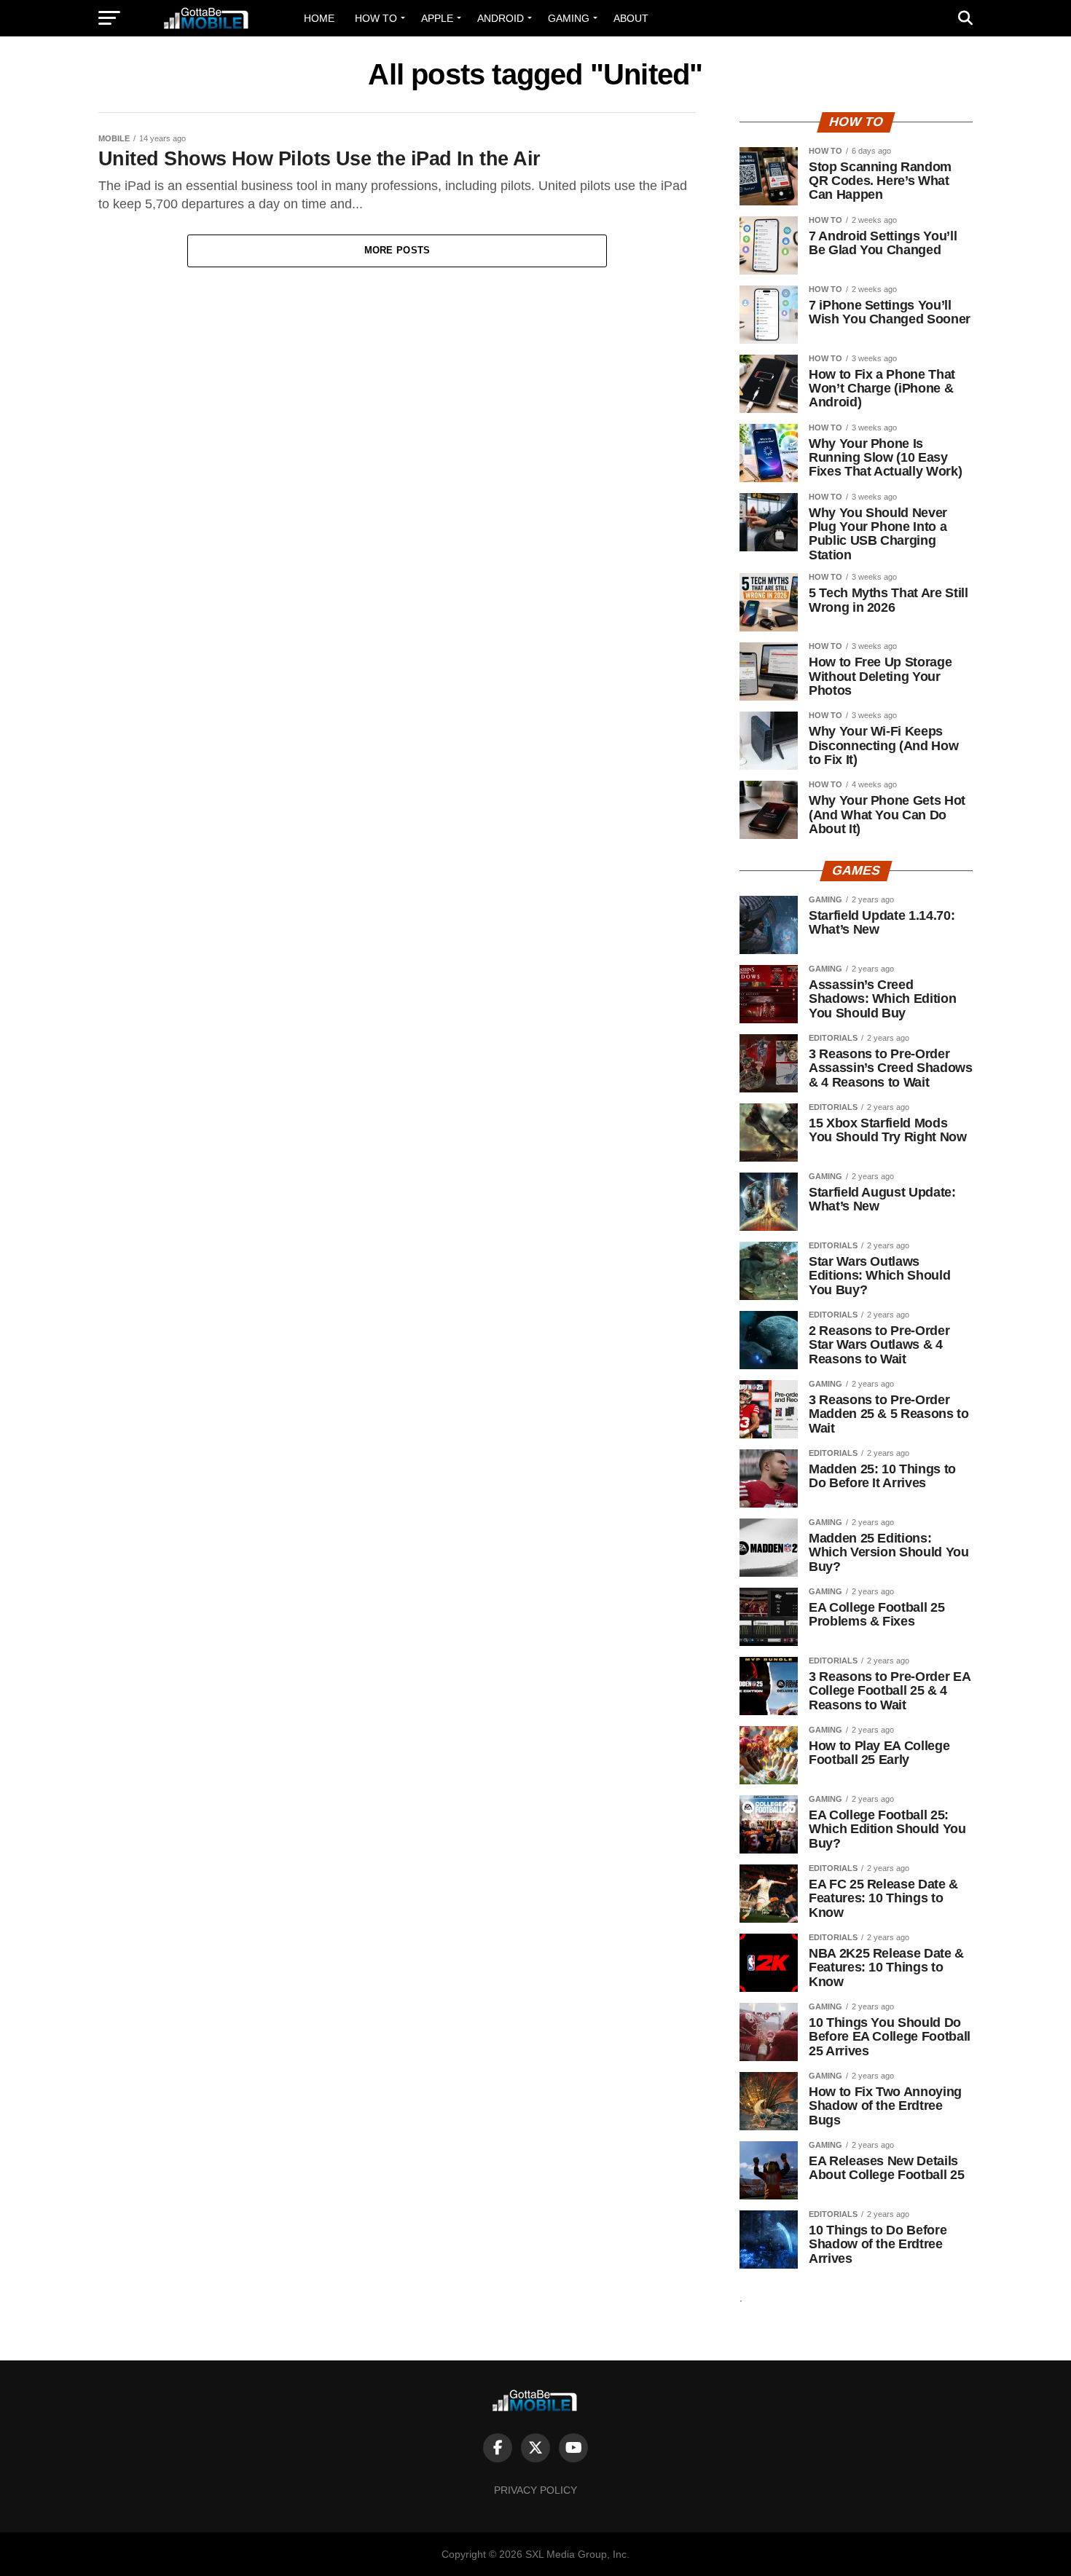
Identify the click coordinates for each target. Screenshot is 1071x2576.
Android (501, 18)
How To (376, 18)
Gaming (569, 18)
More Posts (397, 250)
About (631, 18)
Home (319, 18)
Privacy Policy (535, 2490)
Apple (437, 18)
